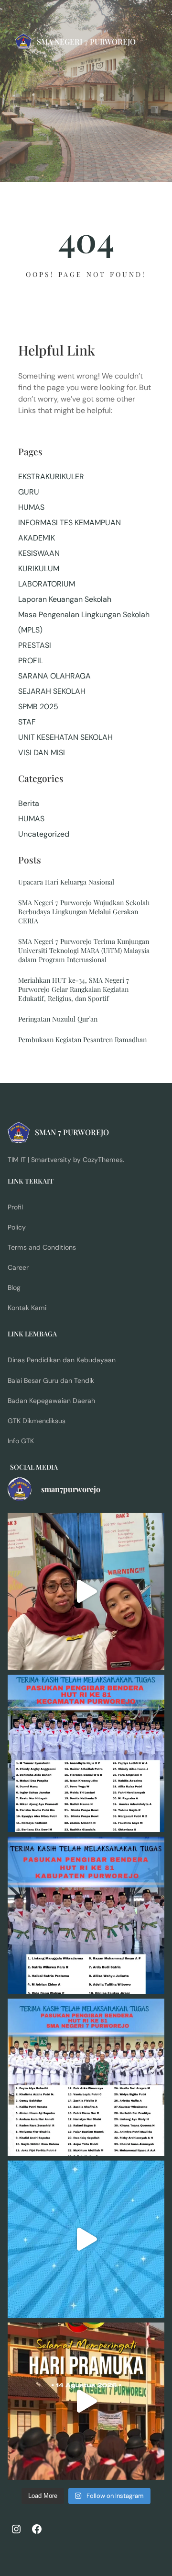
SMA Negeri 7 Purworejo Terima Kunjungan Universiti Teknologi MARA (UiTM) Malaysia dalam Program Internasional (84, 950)
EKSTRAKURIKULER (51, 477)
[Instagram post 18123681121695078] (86, 1915)
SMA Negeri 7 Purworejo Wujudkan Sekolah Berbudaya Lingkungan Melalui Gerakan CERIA (84, 912)
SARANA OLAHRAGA (54, 676)
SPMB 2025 (38, 707)
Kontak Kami (27, 1308)
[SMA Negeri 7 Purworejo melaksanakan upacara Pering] (86, 2401)
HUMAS (31, 507)
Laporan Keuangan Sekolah (65, 599)
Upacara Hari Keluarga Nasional (66, 882)
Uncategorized (44, 834)
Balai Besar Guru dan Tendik (51, 1380)
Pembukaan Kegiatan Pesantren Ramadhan (82, 1040)
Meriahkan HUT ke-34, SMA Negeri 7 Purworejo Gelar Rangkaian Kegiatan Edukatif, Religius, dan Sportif (74, 989)
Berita (29, 803)
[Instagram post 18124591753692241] (86, 1753)
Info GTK (21, 1441)
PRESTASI (35, 645)
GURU (29, 492)
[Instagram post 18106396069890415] (86, 2077)
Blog (14, 1288)
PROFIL (31, 661)
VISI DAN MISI (42, 753)
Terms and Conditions (42, 1247)
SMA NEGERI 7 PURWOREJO (86, 41)
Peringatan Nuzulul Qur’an (58, 1019)
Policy (17, 1227)
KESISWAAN (39, 553)
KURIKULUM (39, 569)
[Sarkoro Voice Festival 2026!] (86, 2239)
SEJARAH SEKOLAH (52, 691)
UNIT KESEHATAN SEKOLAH (65, 737)
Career (18, 1267)
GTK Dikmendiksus (37, 1421)
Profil (15, 1207)
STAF (27, 722)
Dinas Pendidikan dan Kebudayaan (62, 1360)
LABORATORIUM (47, 584)
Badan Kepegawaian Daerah (51, 1401)
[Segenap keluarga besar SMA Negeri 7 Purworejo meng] (86, 1591)
